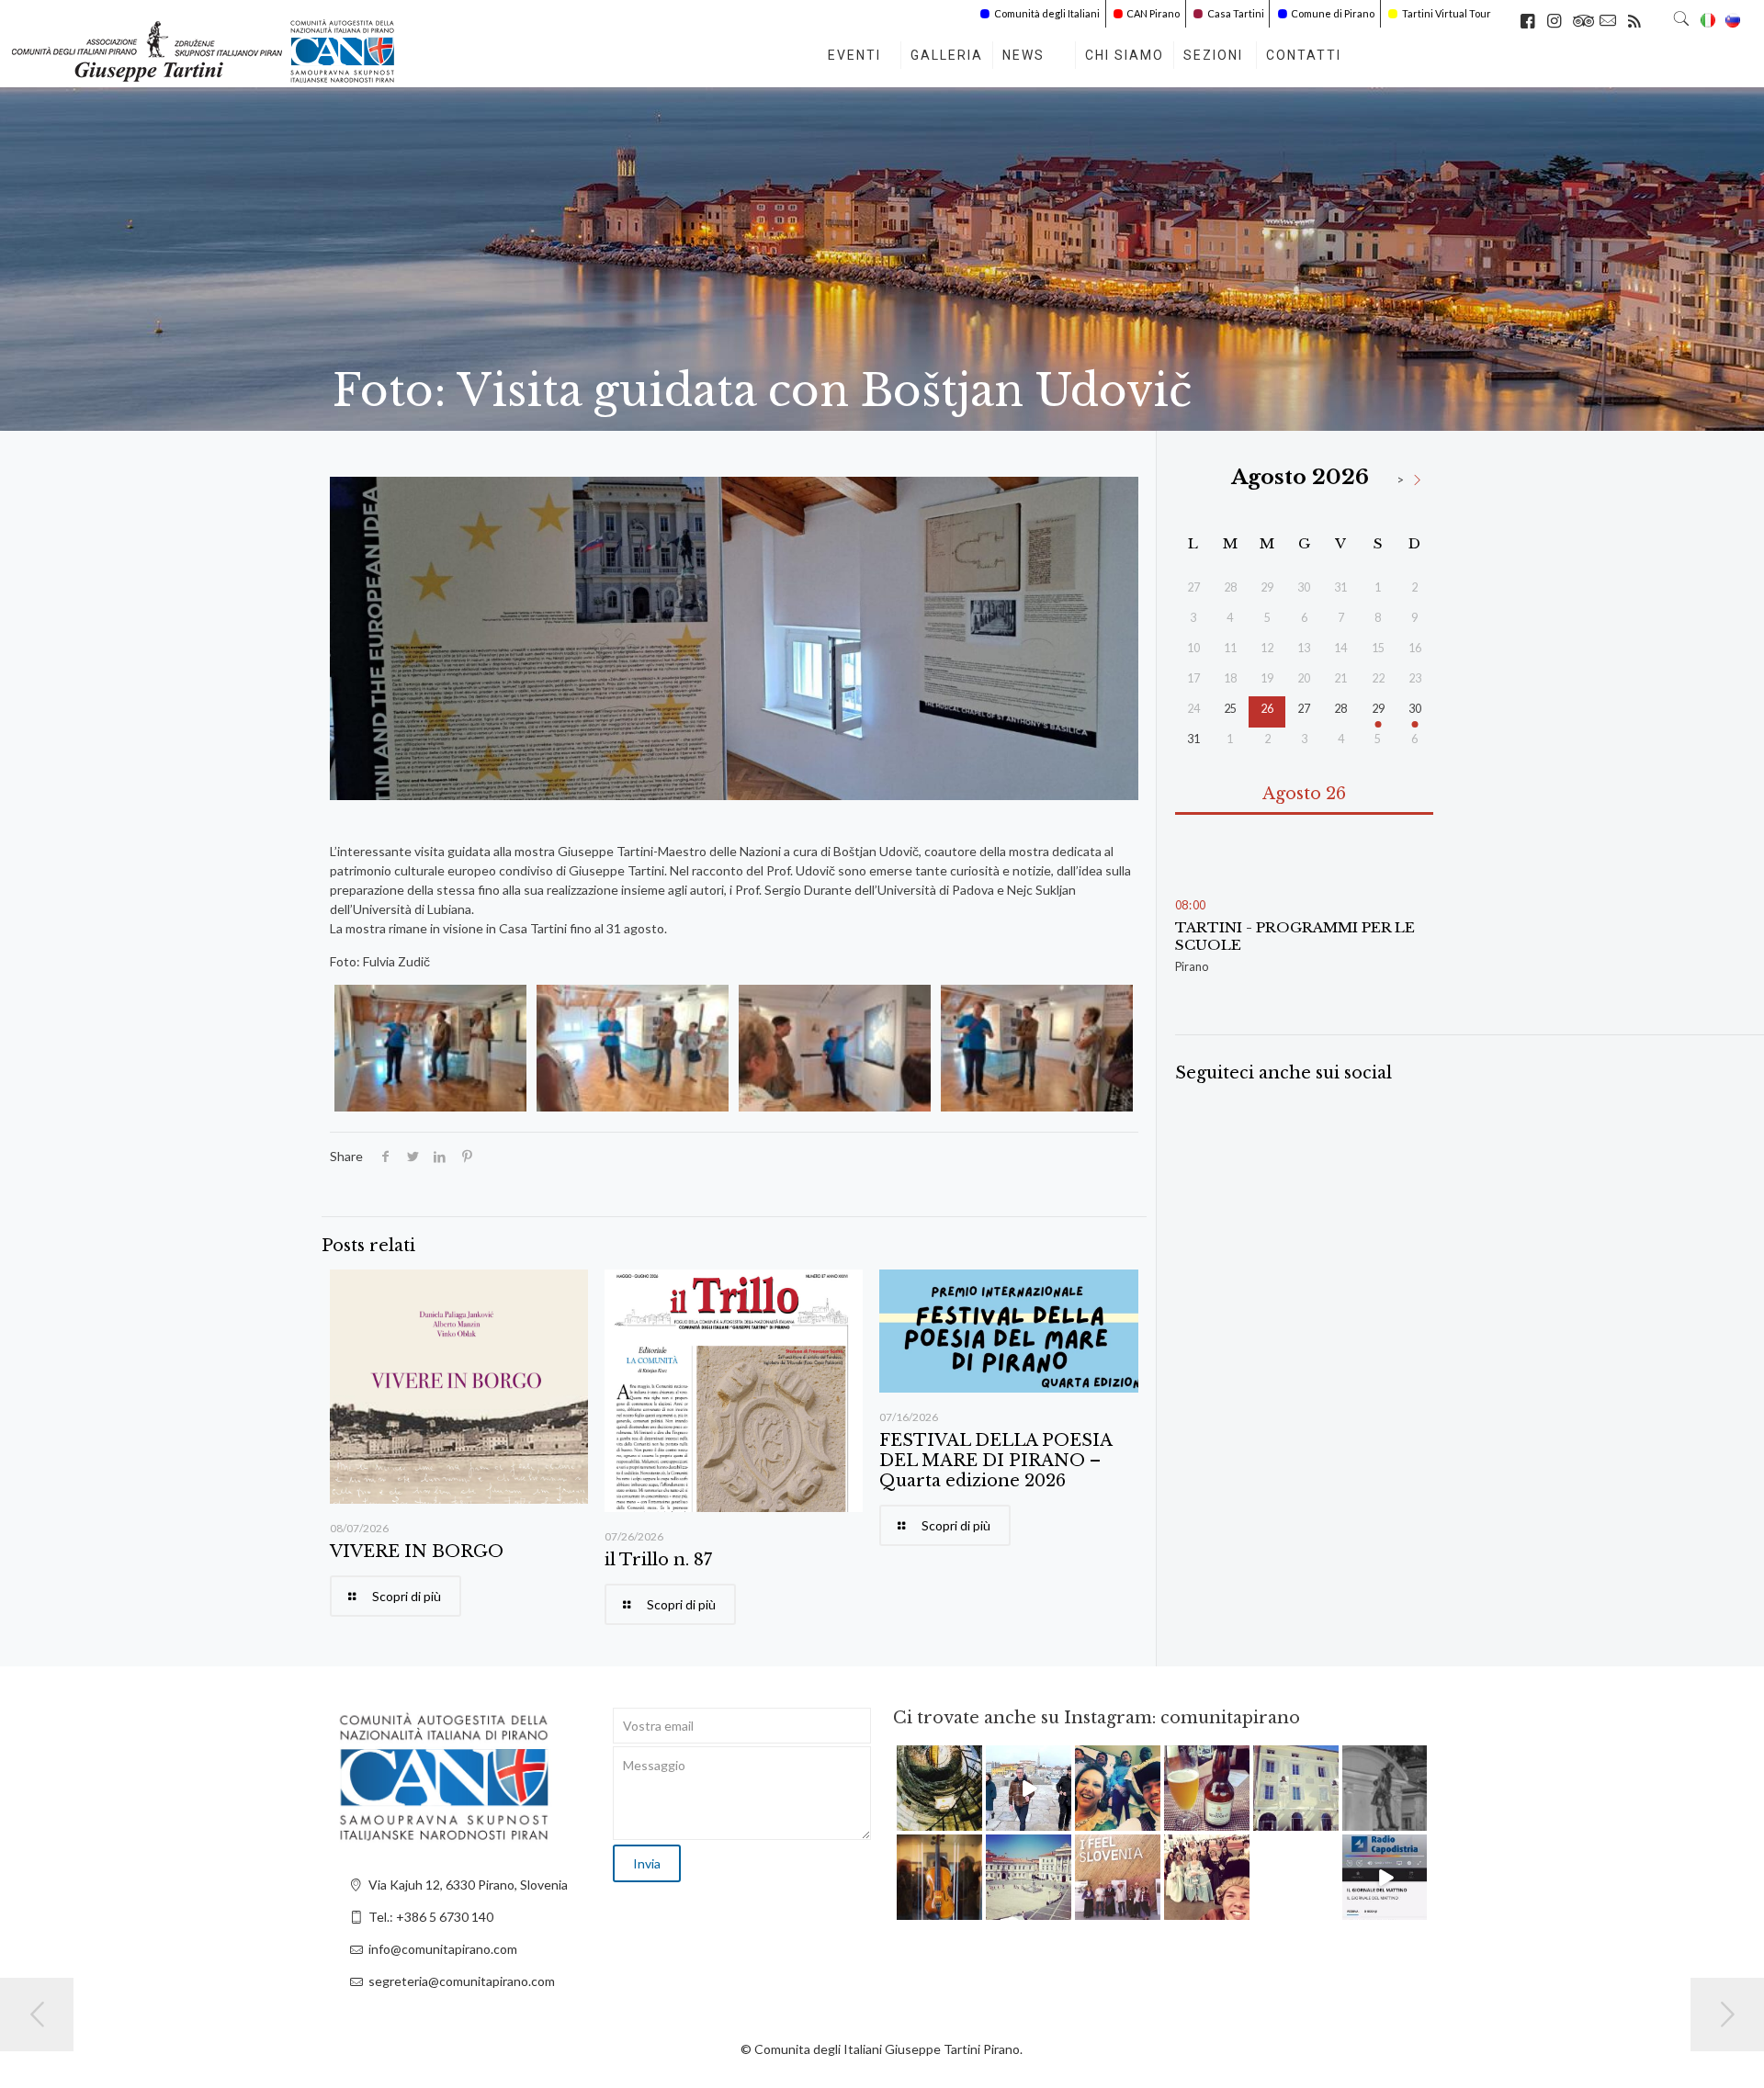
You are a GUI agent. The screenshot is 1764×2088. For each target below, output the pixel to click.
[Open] (939, 1788)
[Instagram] (971, 1820)
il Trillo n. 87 (658, 1560)
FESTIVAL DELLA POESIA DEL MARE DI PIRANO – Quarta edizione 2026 (995, 1461)
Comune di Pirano (1333, 13)
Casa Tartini (1236, 13)
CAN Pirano (1153, 13)
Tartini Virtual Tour (1447, 13)
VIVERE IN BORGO (417, 1552)
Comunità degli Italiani (1047, 13)
